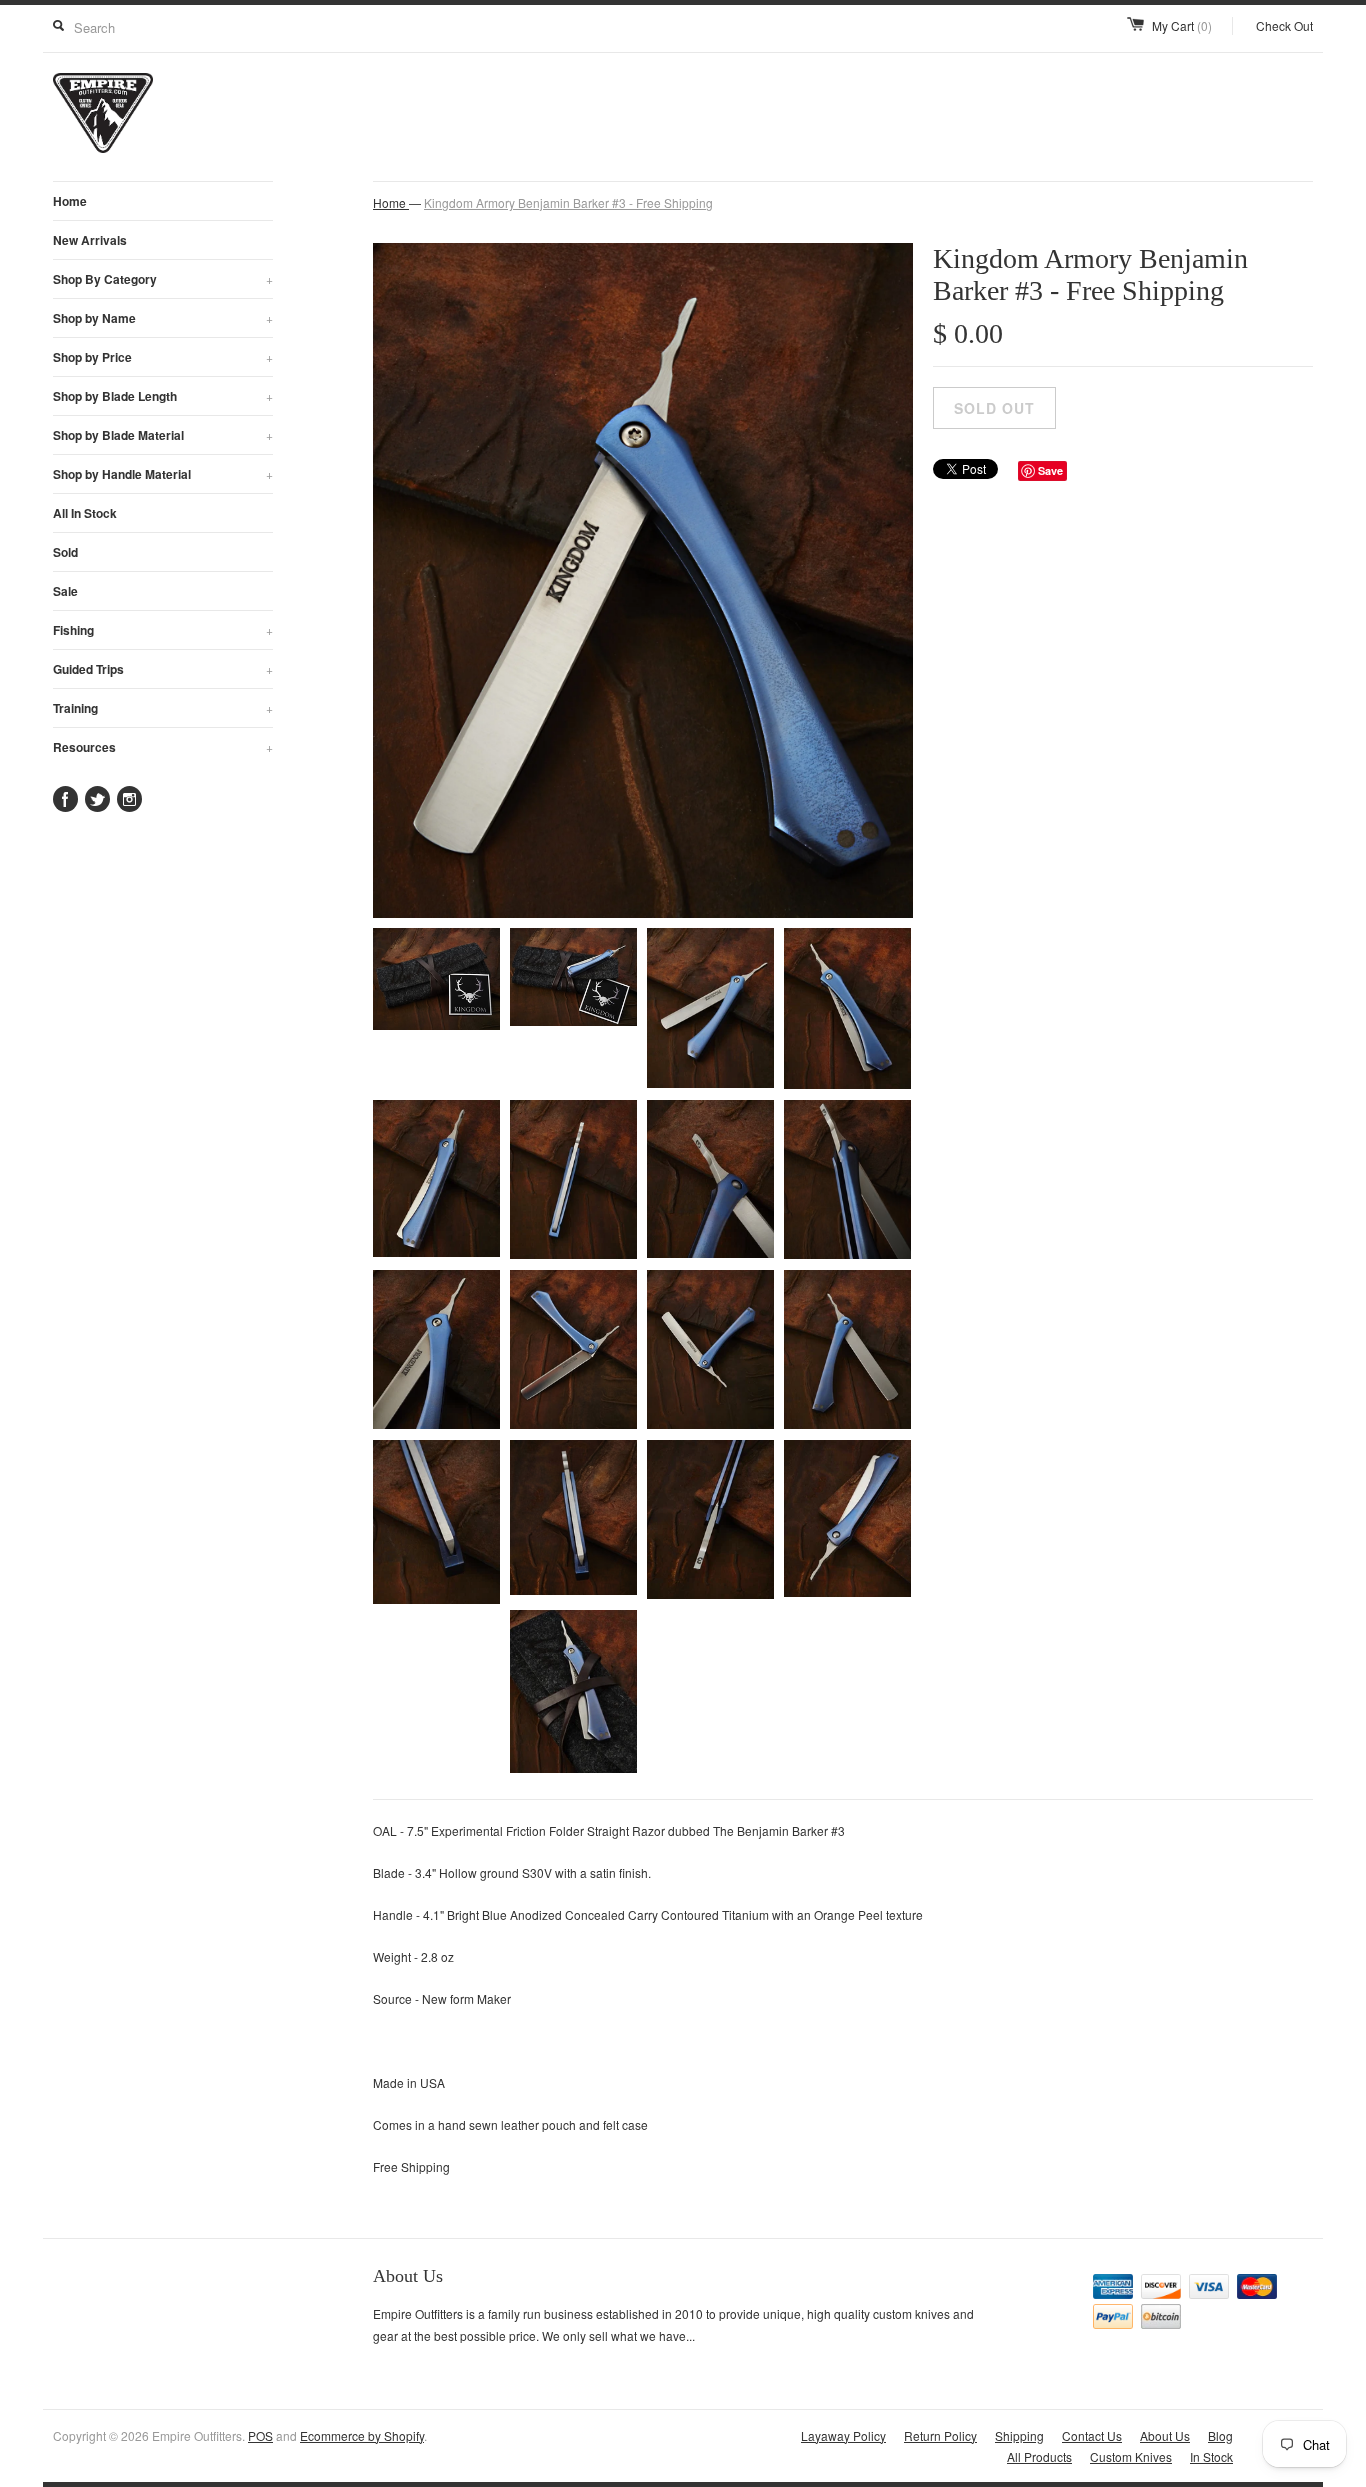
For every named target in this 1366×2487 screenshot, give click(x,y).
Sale (65, 591)
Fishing (163, 630)
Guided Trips (163, 669)
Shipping (1019, 2435)
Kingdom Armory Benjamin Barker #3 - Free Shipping (568, 202)
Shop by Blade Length (163, 396)
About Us (1165, 2435)
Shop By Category (163, 279)
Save (1050, 470)
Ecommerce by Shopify (362, 2435)
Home (70, 201)
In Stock (1211, 2456)
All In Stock (85, 513)
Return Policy (940, 2435)
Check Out (1284, 25)
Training (163, 708)
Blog (1220, 2435)
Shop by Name (163, 318)
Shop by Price (163, 357)
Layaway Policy (843, 2435)
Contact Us (1092, 2435)
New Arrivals (90, 240)
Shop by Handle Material (163, 474)
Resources (163, 747)
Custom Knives (1131, 2456)
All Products (1039, 2456)
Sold (65, 552)
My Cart (1182, 25)
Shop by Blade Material (163, 435)
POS (260, 2435)
